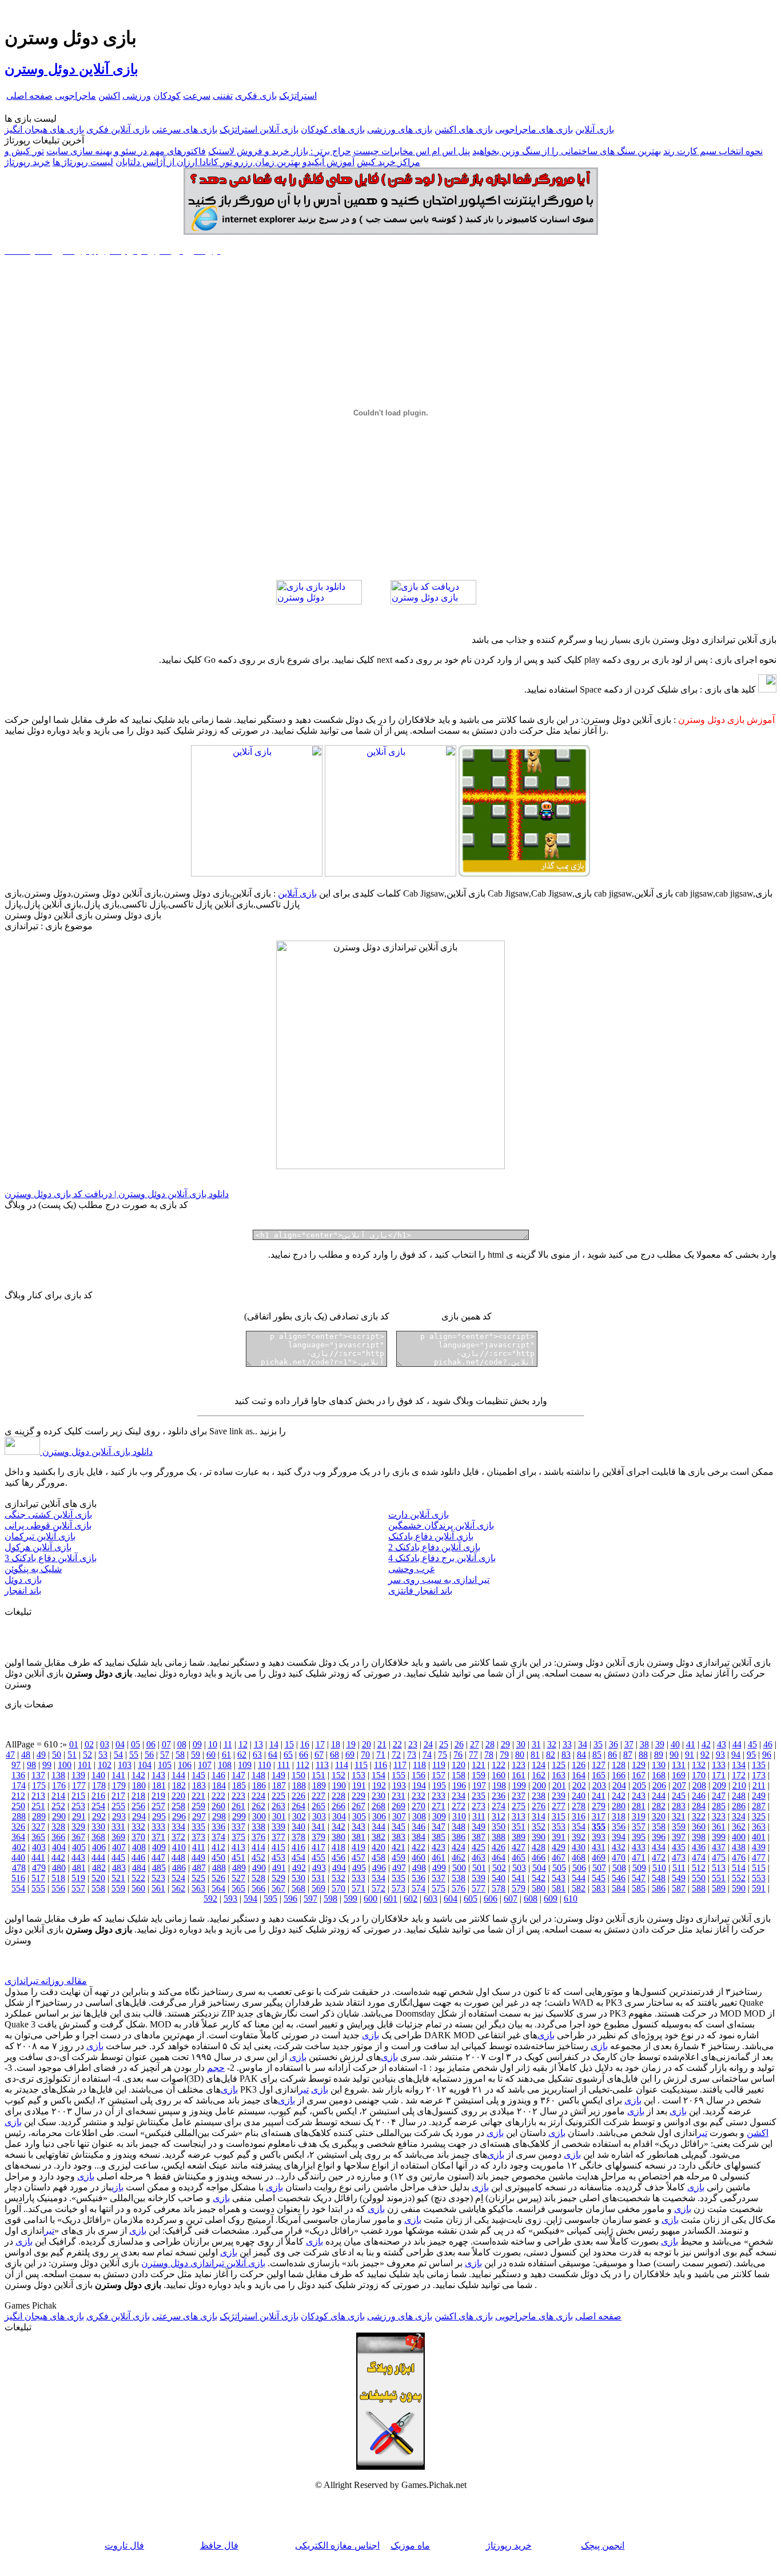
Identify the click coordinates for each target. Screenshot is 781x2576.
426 (499, 1847)
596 (290, 1899)
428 (539, 1847)
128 (619, 1765)
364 (18, 1837)
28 (490, 1744)
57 (165, 1755)
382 (378, 1837)
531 (318, 1878)
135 (759, 1765)
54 (118, 1755)
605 (471, 1899)
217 (118, 1796)
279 (599, 1806)
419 (358, 1847)
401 (759, 1837)
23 (413, 1744)
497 (399, 1868)
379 (318, 1837)
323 (719, 1816)
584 (619, 1888)
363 (759, 1827)
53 (103, 1755)
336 (218, 1827)
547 (639, 1878)
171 (719, 1775)
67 (319, 1755)
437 (719, 1847)
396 (659, 1837)
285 (719, 1806)
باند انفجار (23, 1591)
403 (39, 1847)
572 (378, 1888)
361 (719, 1827)
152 (338, 1775)
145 (198, 1775)
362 (739, 1827)
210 (739, 1785)
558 (98, 1888)
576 (459, 1888)
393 (599, 1837)
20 (366, 1744)
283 (679, 1806)
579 (519, 1888)
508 (619, 1868)
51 (72, 1755)
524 (178, 1878)
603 (431, 1899)
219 (158, 1796)
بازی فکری (256, 96)
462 (459, 1857)
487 (199, 1868)
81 (535, 1755)
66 (304, 1755)
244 (659, 1796)
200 (539, 1785)
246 (699, 1796)
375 (238, 1837)
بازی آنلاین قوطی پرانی (48, 1525)
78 (489, 1755)
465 (519, 1857)
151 (318, 1775)
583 (599, 1888)
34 (583, 1744)
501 (479, 1868)
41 (691, 1744)
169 (679, 1775)
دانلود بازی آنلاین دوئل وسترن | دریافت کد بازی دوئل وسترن (117, 1194)
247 (719, 1796)
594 (250, 1899)
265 (318, 1806)
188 (299, 1785)
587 (679, 1888)
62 (242, 1755)
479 (39, 1868)
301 (279, 1816)
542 (539, 1878)
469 (599, 1857)
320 (659, 1816)
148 (258, 1775)
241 (599, 1796)
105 (165, 1765)
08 (182, 1744)
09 (197, 1744)
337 (238, 1827)
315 (559, 1816)
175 (39, 1785)
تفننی (223, 96)
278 (579, 1806)
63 (257, 1755)
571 (358, 1888)
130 (659, 1765)
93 (720, 1755)
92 (705, 1755)
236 (499, 1796)
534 (378, 1878)
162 (539, 1775)
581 (559, 1888)
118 (419, 1765)
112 (303, 1765)
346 (419, 1827)
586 (659, 1888)
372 (178, 1837)
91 (690, 1755)
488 (219, 1868)
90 (674, 1755)
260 (218, 1806)
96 (767, 1755)
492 (299, 1868)
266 (338, 1806)
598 (330, 1899)
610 (571, 1899)
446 (138, 1857)
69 (350, 1755)
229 (358, 1796)
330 (98, 1827)
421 (399, 1847)
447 (158, 1857)
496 (379, 1868)
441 (38, 1857)
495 (359, 1868)
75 (443, 1755)
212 (18, 1796)
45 (752, 1744)
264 (298, 1806)
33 (567, 1744)
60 (211, 1755)
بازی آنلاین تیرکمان (40, 1536)
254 (98, 1806)
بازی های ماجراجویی (534, 129)
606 (491, 1899)
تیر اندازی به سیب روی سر (439, 1580)
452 (258, 1857)
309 (439, 1816)
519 (78, 1878)
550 (699, 1878)
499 (439, 1868)
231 (399, 1796)
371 (158, 1837)
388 (499, 1837)
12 (243, 1744)
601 (390, 1899)
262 (258, 1806)
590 (739, 1888)
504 (539, 1868)
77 (473, 1755)
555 (38, 1888)
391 (559, 1837)
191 (359, 1785)
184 (219, 1785)
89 (659, 1755)
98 (31, 1765)
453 (278, 1857)
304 (339, 1816)
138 (58, 1775)
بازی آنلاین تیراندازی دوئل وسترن (203, 2263)
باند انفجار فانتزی (420, 1591)
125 (559, 1765)
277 (559, 1806)
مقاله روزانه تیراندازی (46, 1981)
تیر (304, 2089)
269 (399, 1806)
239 (559, 1796)
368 (98, 1837)
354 (579, 1827)
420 (378, 1847)
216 (98, 1796)
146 (218, 1775)
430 (579, 1847)
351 (519, 1827)
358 (659, 1827)
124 (539, 1765)
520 (98, 1878)
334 (178, 1827)
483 (119, 1868)
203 (599, 1785)
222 (218, 1796)
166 (619, 1775)
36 (613, 1744)
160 (499, 1775)
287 (759, 1806)
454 (298, 1857)
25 (444, 1744)
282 (659, 1806)
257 (158, 1806)
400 (739, 1837)
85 (597, 1755)
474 (699, 1857)
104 (145, 1765)
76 (458, 1755)
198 (499, 1785)
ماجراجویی (75, 96)
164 (579, 1775)
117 (400, 1765)
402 (19, 1847)
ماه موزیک (410, 2545)
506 (579, 1868)
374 (218, 1837)
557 (78, 1888)
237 (519, 1796)
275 (519, 1806)
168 (659, 1775)
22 (397, 1744)
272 (459, 1806)
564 (218, 1888)
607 (511, 1899)
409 (159, 1847)
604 (451, 1899)
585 (639, 1888)
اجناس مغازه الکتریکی (337, 2545)
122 (499, 1765)
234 (459, 1796)
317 (599, 1816)
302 (299, 1816)
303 (319, 1816)
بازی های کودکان (333, 129)
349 (479, 1827)
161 (519, 1775)
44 (737, 1744)
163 (559, 1775)
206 (659, 1785)
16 (305, 1744)
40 (675, 1744)
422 (419, 1847)
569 (318, 1888)
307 (399, 1816)
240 (579, 1796)
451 (238, 1857)
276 (539, 1806)
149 (278, 1775)
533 (358, 1878)
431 (599, 1847)
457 (358, 1857)
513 (719, 1868)
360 (699, 1827)
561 (158, 1888)
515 (759, 1868)
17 (320, 1744)
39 (660, 1744)
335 (198, 1827)
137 (38, 1775)
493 (319, 1868)
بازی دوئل (23, 1580)
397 (679, 1837)
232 (419, 1796)
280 (619, 1806)
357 (639, 1827)
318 (619, 1816)
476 (739, 1857)
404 (59, 1847)
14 (274, 1744)
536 (419, 1878)
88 (643, 1755)
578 (499, 1888)
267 (358, 1806)
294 (139, 1816)
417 (318, 1847)
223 (238, 1796)
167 (639, 1775)
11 (228, 1744)
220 (178, 1796)
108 (225, 1765)
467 (559, 1857)
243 (639, 1796)
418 (338, 1847)
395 (639, 1837)
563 (198, 1888)
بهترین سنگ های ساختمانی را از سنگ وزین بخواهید (567, 151)
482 (99, 1868)
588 (699, 1888)
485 (159, 1868)
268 (378, 1806)
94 (736, 1755)
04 (120, 1744)
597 (310, 1899)
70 (365, 1755)
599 (350, 1899)
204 (619, 1785)
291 (79, 1816)
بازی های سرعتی (185, 129)
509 (639, 1868)
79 (504, 1755)
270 (419, 1806)
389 (519, 1837)
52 (87, 1755)
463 (479, 1857)
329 (78, 1827)
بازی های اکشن (464, 129)
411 (199, 1847)
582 (579, 1888)
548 (659, 1878)
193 (399, 1785)
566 (258, 1888)
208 (699, 1785)
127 (599, 1765)
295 (159, 1816)
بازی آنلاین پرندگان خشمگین (441, 1525)
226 (298, 1796)
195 (439, 1785)
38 (644, 1744)
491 (279, 1868)
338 (258, 1827)
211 (759, 1785)
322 (699, 1816)
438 (739, 1847)
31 (536, 1744)
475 (719, 1857)
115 (361, 1765)
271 (439, 1806)
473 (679, 1857)
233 (439, 1796)
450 (218, 1857)
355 (599, 1827)
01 (74, 1744)
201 (559, 1785)
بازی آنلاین (595, 129)
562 (178, 1888)
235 (479, 1796)
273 (479, 1806)
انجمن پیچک (603, 2545)
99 (47, 1765)
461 (439, 1857)
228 (338, 1796)
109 (245, 1765)
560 (138, 1888)
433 (639, 1847)
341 (318, 1827)
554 (18, 1888)
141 (118, 1775)
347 (439, 1827)
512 (699, 1868)
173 (759, 1775)
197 (479, 1785)
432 (619, 1847)
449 (198, 1857)
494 (339, 1868)
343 (358, 1827)
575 (439, 1888)
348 (459, 1827)
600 (370, 1899)
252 (58, 1806)
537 (439, 1878)
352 (539, 1827)
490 (259, 1868)
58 (180, 1755)
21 (382, 1744)
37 (629, 1744)
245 (679, 1796)
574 (419, 1888)
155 (399, 1775)
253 (78, 1806)
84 (581, 1755)
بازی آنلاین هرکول (38, 1547)
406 (99, 1847)
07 (166, 1744)
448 (178, 1857)
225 (278, 1796)
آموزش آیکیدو (328, 162)
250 (18, 1806)
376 (258, 1837)
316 (579, 1816)
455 (318, 1857)
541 (519, 1878)
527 (238, 1878)
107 (205, 1765)
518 (58, 1878)
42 (706, 1744)
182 (179, 1785)
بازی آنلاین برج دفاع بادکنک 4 (442, 1558)
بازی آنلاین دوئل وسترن (71, 69)
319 (639, 1816)
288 (19, 1816)
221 (198, 1796)
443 (78, 1857)
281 (639, 1806)
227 (318, 1796)
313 (519, 1816)
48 (26, 1755)
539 (479, 1878)
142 (138, 1775)
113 (322, 1765)
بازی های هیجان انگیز (44, 129)
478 (19, 1868)
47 (10, 1755)
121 (479, 1765)
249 (759, 1796)
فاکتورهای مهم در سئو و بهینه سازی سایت (126, 151)
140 (98, 1775)
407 (119, 1847)
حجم (216, 2068)
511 (679, 1868)
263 (278, 1806)
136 (18, 1775)
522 (138, 1878)
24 (428, 1744)
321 (679, 1816)
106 (185, 1765)
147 (238, 1775)
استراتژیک (298, 96)
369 (118, 1837)
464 (499, 1857)
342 (338, 1827)
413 (238, 1847)
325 (759, 1816)
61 (226, 1755)
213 (38, 1796)
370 (138, 1837)
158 (459, 1775)
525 (198, 1878)
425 (479, 1847)
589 (719, 1888)
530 (298, 1878)
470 (619, 1857)
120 (459, 1765)
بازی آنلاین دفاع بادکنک (431, 1536)
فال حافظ (219, 2545)
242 (619, 1796)
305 (359, 1816)
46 (768, 1744)
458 (378, 1857)
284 (699, 1806)
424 (459, 1847)
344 (378, 1827)
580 (539, 1888)
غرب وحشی (411, 1569)
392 (579, 1837)
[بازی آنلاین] (524, 873)
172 (739, 1775)
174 (19, 1785)
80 (520, 1755)
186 (259, 1785)
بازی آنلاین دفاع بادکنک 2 (434, 1547)
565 (238, 1888)
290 (59, 1816)
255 (118, 1806)
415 (278, 1847)
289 (39, 1816)
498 (419, 1868)
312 (499, 1816)
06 (151, 1744)
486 (179, 1868)
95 (751, 1755)
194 (419, 1785)
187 (279, 1785)
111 (284, 1765)
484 (139, 1868)
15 (289, 1744)
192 (379, 1785)
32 (552, 1744)
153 (358, 1775)
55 (134, 1755)
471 (639, 1857)
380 (338, 1837)
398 (699, 1837)
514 (739, 1868)
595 (270, 1899)
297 (199, 1816)
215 (78, 1796)
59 (196, 1755)
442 (58, 1857)
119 (439, 1765)
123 (519, 1765)
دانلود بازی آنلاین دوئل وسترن (96, 1452)
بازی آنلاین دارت (419, 1515)
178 (99, 1785)
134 (739, 1765)
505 (559, 1868)
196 (459, 1785)
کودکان (167, 96)
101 (85, 1765)
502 (499, 1868)
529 (278, 1878)
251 (38, 1806)
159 (479, 1775)
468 (579, 1857)
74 (427, 1755)
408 (139, 1847)
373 (198, 1837)
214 (58, 1796)
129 (639, 1765)
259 (198, 1806)
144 (178, 1775)
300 (259, 1816)
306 (379, 1816)
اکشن (109, 96)
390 (539, 1837)
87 (628, 1755)
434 (659, 1847)
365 (38, 1837)
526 (218, 1878)
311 (479, 1816)
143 (158, 1775)
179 (119, 1785)
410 (179, 1847)
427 (519, 1847)
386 (459, 1837)
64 (273, 1755)
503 (519, 1868)
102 (105, 1765)
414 (258, 1847)
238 (539, 1796)
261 (238, 1806)
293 (119, 1816)
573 (399, 1888)
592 (210, 1899)
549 (679, 1878)
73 (412, 1755)
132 (699, 1765)
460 (419, 1857)
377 (278, 1837)
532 (338, 1878)
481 (79, 1868)
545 (599, 1878)
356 (619, 1827)
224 (258, 1796)
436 (699, 1847)
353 (559, 1827)
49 (41, 1755)
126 (579, 1765)
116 (380, 1765)
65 (288, 1755)
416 (298, 1847)
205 (639, 1785)
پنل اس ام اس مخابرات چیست (412, 151)
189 (319, 1785)
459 (399, 1857)
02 (89, 1744)
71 (381, 1755)
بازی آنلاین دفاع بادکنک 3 (51, 1558)
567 (278, 1888)
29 (505, 1744)
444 (98, 1857)
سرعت (197, 96)
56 (149, 1755)
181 (159, 1785)
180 (139, 1785)
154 (378, 1775)
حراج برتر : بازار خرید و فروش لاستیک (280, 151)
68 (334, 1755)
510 (659, 1868)
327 (38, 1827)
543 (559, 1878)
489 (239, 1868)
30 (521, 1744)
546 (619, 1878)
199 (519, 1785)
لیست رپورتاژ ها (83, 162)
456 (338, 1857)
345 (399, 1827)
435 (679, 1847)
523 (158, 1878)
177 (79, 1785)
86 (612, 1755)
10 (213, 1744)
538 (459, 1878)
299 (239, 1816)
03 (105, 1744)
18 (336, 1744)
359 (679, 1827)
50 (57, 1755)
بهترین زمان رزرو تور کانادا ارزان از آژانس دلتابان (208, 162)
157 (439, 1775)
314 (539, 1816)
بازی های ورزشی (400, 129)
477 (759, 1857)
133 (719, 1765)
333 (158, 1827)
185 (239, 1785)
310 (459, 1816)
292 (99, 1816)
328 (58, 1827)
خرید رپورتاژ (27, 162)
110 (264, 1765)
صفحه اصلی (29, 96)
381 (358, 1837)
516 (18, 1878)
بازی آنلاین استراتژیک (259, 129)
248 (739, 1796)
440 (18, 1857)
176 (59, 1785)
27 (475, 1744)
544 (579, 1878)
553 (759, 1878)
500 (459, 1868)
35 (598, 1744)
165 (599, 1775)
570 (338, 1888)
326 (18, 1827)
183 (199, 1785)
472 (659, 1857)
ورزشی (137, 96)
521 (118, 1878)
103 (125, 1765)
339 (278, 1827)
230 (378, 1796)
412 (218, 1847)
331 (118, 1827)
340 (298, 1827)
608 (531, 1899)
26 (459, 1744)
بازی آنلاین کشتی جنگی (48, 1515)
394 (619, 1837)
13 (258, 1744)
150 (298, 1775)
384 (419, 1837)
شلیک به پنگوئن (33, 1569)
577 (479, 1888)
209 (719, 1785)
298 (219, 1816)
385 (439, 1837)
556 (58, 1888)
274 (499, 1806)
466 (539, 1857)
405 (79, 1847)
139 (78, 1775)
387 (479, 1837)
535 (399, 1878)
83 (566, 1755)
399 (719, 1837)
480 (59, 1868)
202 (579, 1785)
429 (559, 1847)
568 (298, 1888)
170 (699, 1775)
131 (679, 1765)
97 (16, 1765)
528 (258, 1878)
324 (739, 1816)
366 (58, 1837)
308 (419, 1816)
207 (679, 1785)
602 (411, 1899)
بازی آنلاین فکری (118, 129)
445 (118, 1857)
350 (499, 1827)
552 (739, 1878)
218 (138, 1796)
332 (138, 1827)
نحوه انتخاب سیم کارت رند (713, 151)
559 (118, 1888)
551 (719, 1878)
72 (396, 1755)
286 (739, 1806)
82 (551, 1755)
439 (759, 1847)
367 (78, 1837)
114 (342, 1765)
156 (419, 1775)
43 (722, 1744)
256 (138, 1806)
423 (439, 1847)
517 (38, 1878)
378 (298, 1837)
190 (339, 1785)
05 (136, 1744)
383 (399, 1837)
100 (65, 1765)
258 (178, 1806)
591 (759, 1888)
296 (179, 1816)
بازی (370, 2035)
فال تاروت (124, 2545)
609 (551, 1899)
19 (351, 1744)
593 (230, 1899)
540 (499, 1878)
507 (599, 1868)
